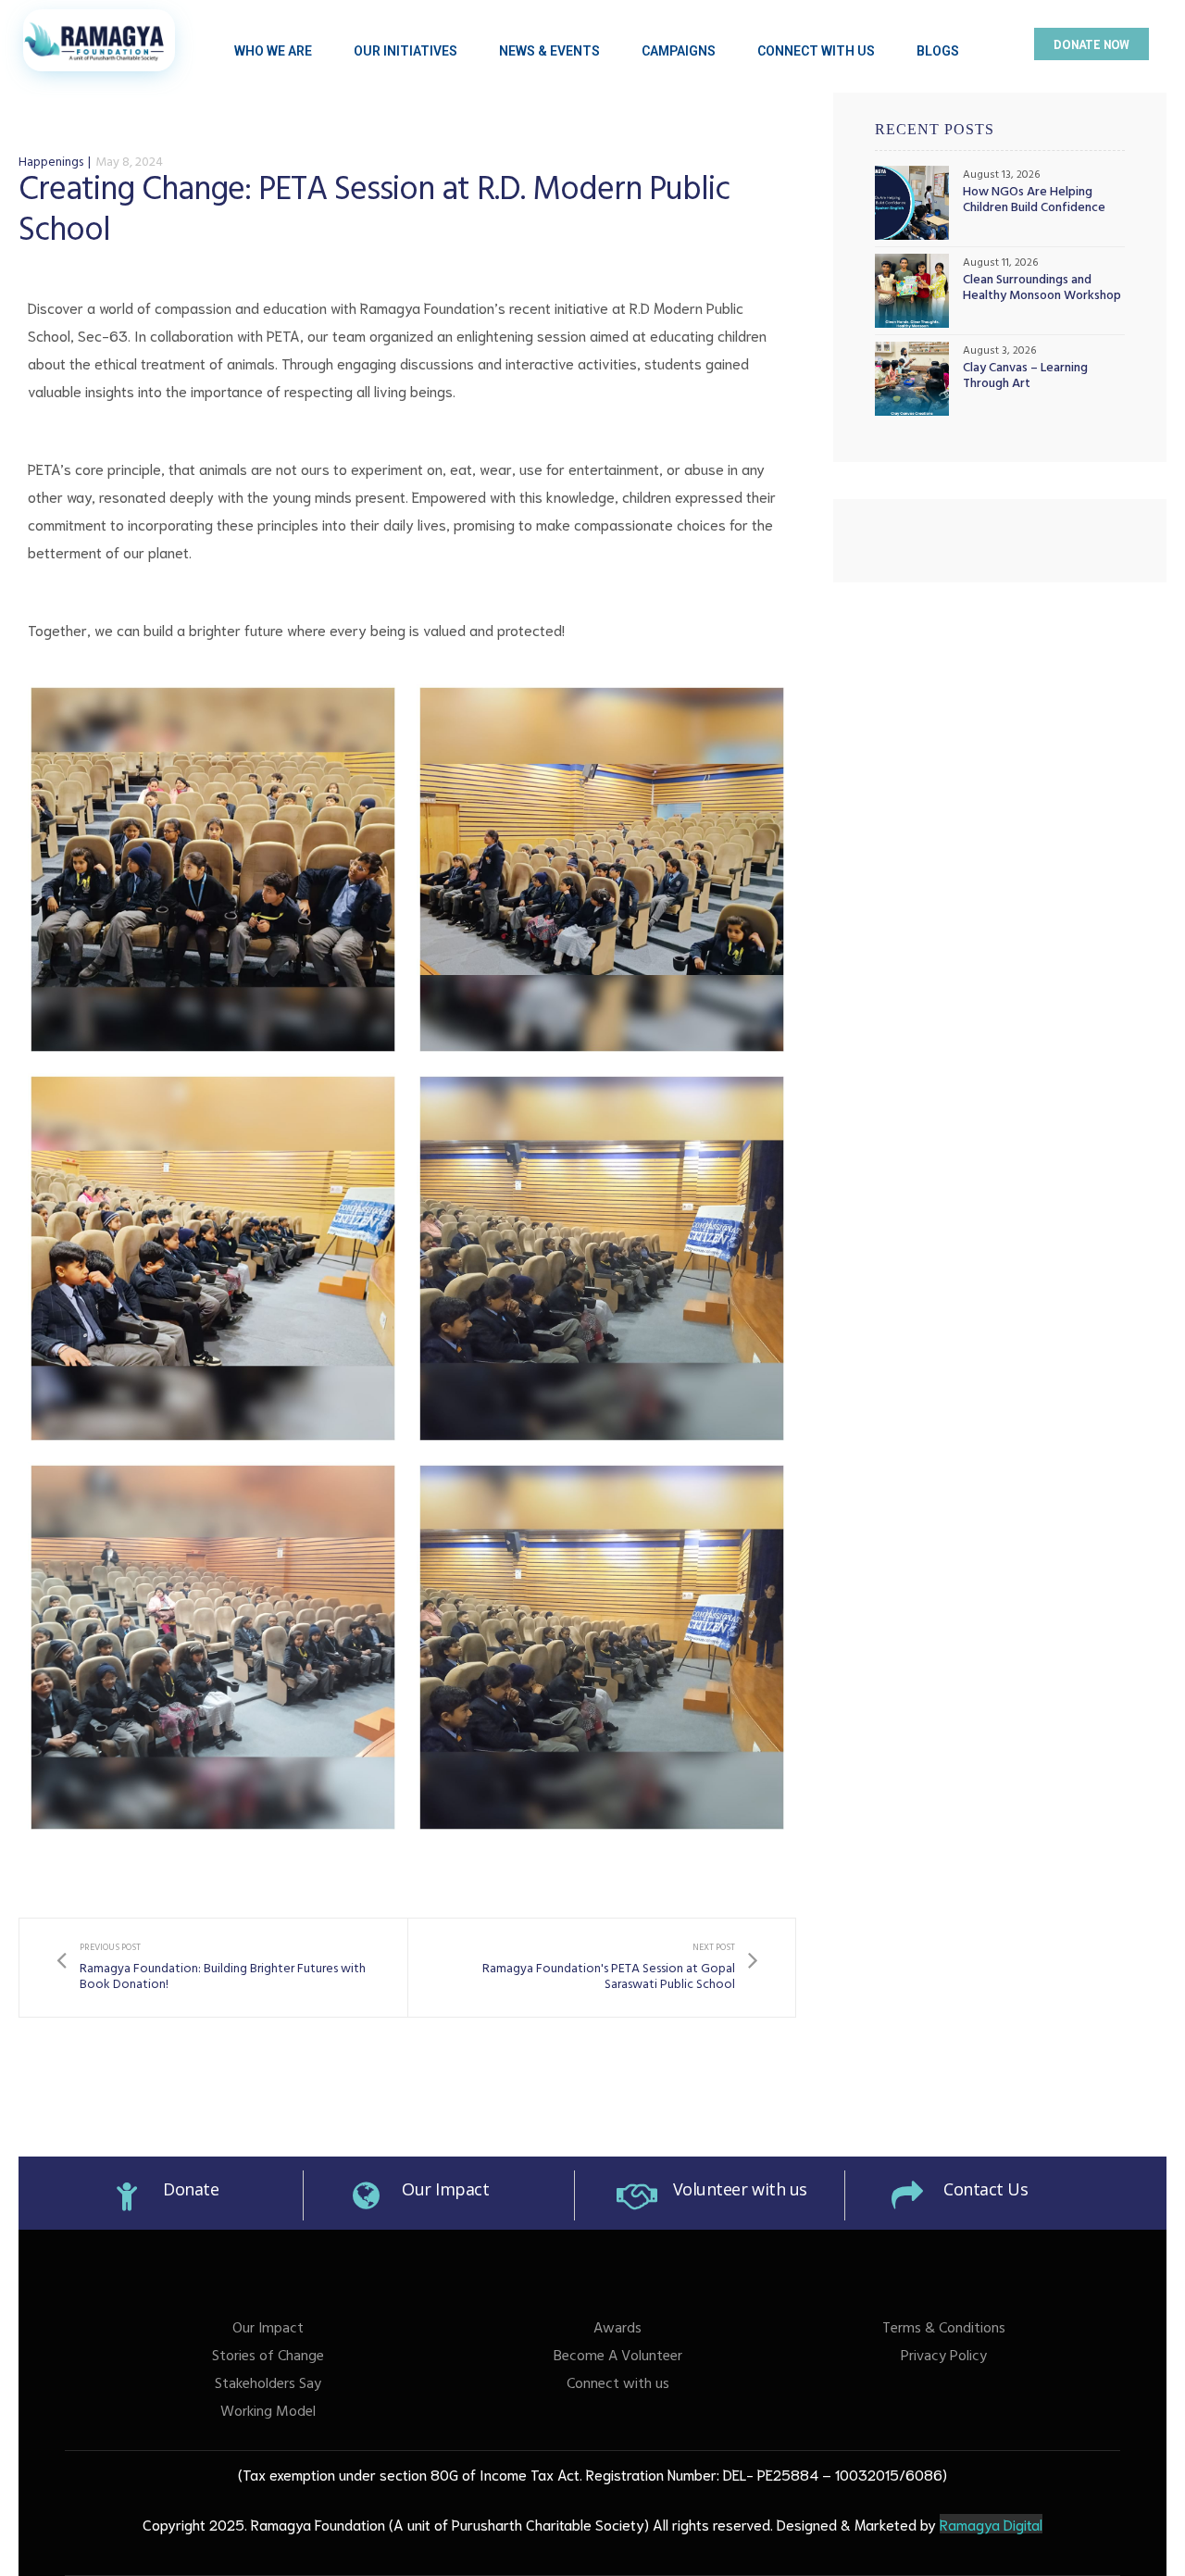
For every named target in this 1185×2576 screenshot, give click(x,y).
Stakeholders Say (268, 2385)
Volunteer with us (740, 2189)
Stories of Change (268, 2357)
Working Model (268, 2413)
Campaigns (679, 51)
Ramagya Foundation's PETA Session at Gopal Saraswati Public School (602, 1967)
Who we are (273, 51)
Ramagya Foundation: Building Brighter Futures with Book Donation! (213, 1967)
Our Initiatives (405, 51)
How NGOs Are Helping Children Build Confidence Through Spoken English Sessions (1034, 202)
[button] (1091, 44)
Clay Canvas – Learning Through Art (1025, 378)
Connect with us (618, 2385)
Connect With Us (816, 51)
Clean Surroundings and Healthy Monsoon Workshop (1042, 290)
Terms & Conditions (944, 2330)
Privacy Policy (944, 2357)
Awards (617, 2330)
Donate (191, 2189)
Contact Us (986, 2189)
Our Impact (446, 2189)
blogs (938, 51)
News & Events (549, 51)
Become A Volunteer (618, 2357)
